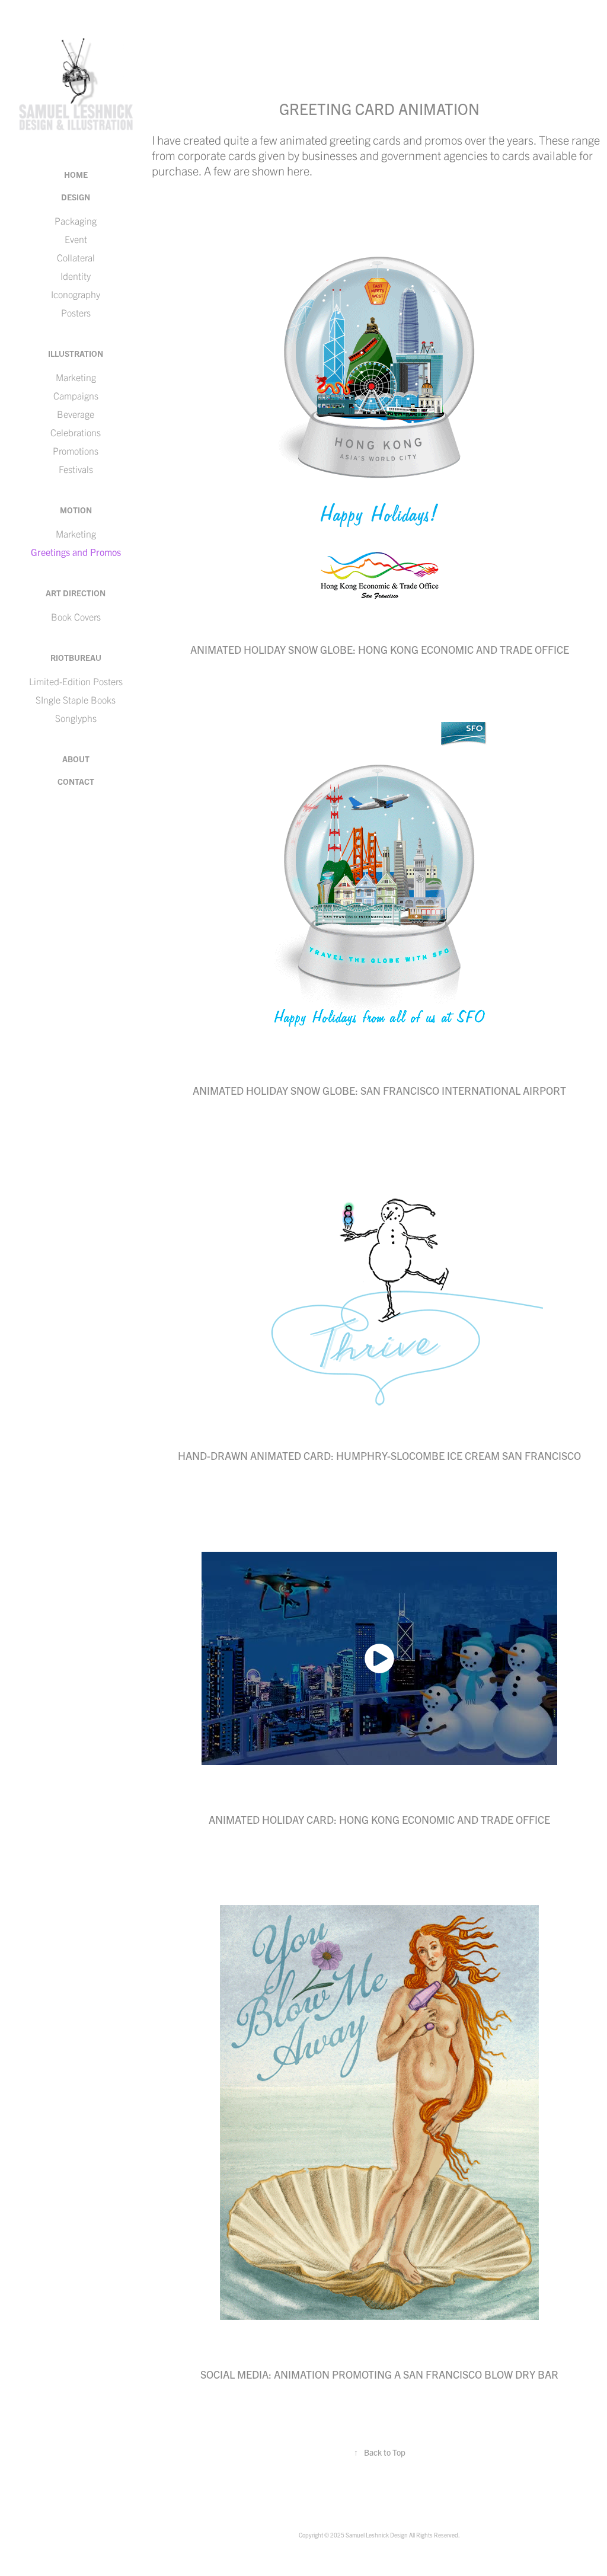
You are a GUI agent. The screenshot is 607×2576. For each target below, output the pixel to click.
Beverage (76, 414)
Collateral (76, 257)
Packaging (76, 220)
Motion (76, 510)
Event (76, 239)
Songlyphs (76, 718)
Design (76, 197)
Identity (76, 276)
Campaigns (76, 395)
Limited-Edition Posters (76, 681)
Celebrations (76, 432)
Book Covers (76, 616)
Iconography (76, 294)
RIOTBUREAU (76, 657)
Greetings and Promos (76, 552)
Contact (76, 781)
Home (76, 174)
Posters (76, 312)
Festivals (76, 469)
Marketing (76, 377)
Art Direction (76, 593)
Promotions (76, 450)
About (76, 759)
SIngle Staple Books (76, 699)
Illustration (76, 353)
